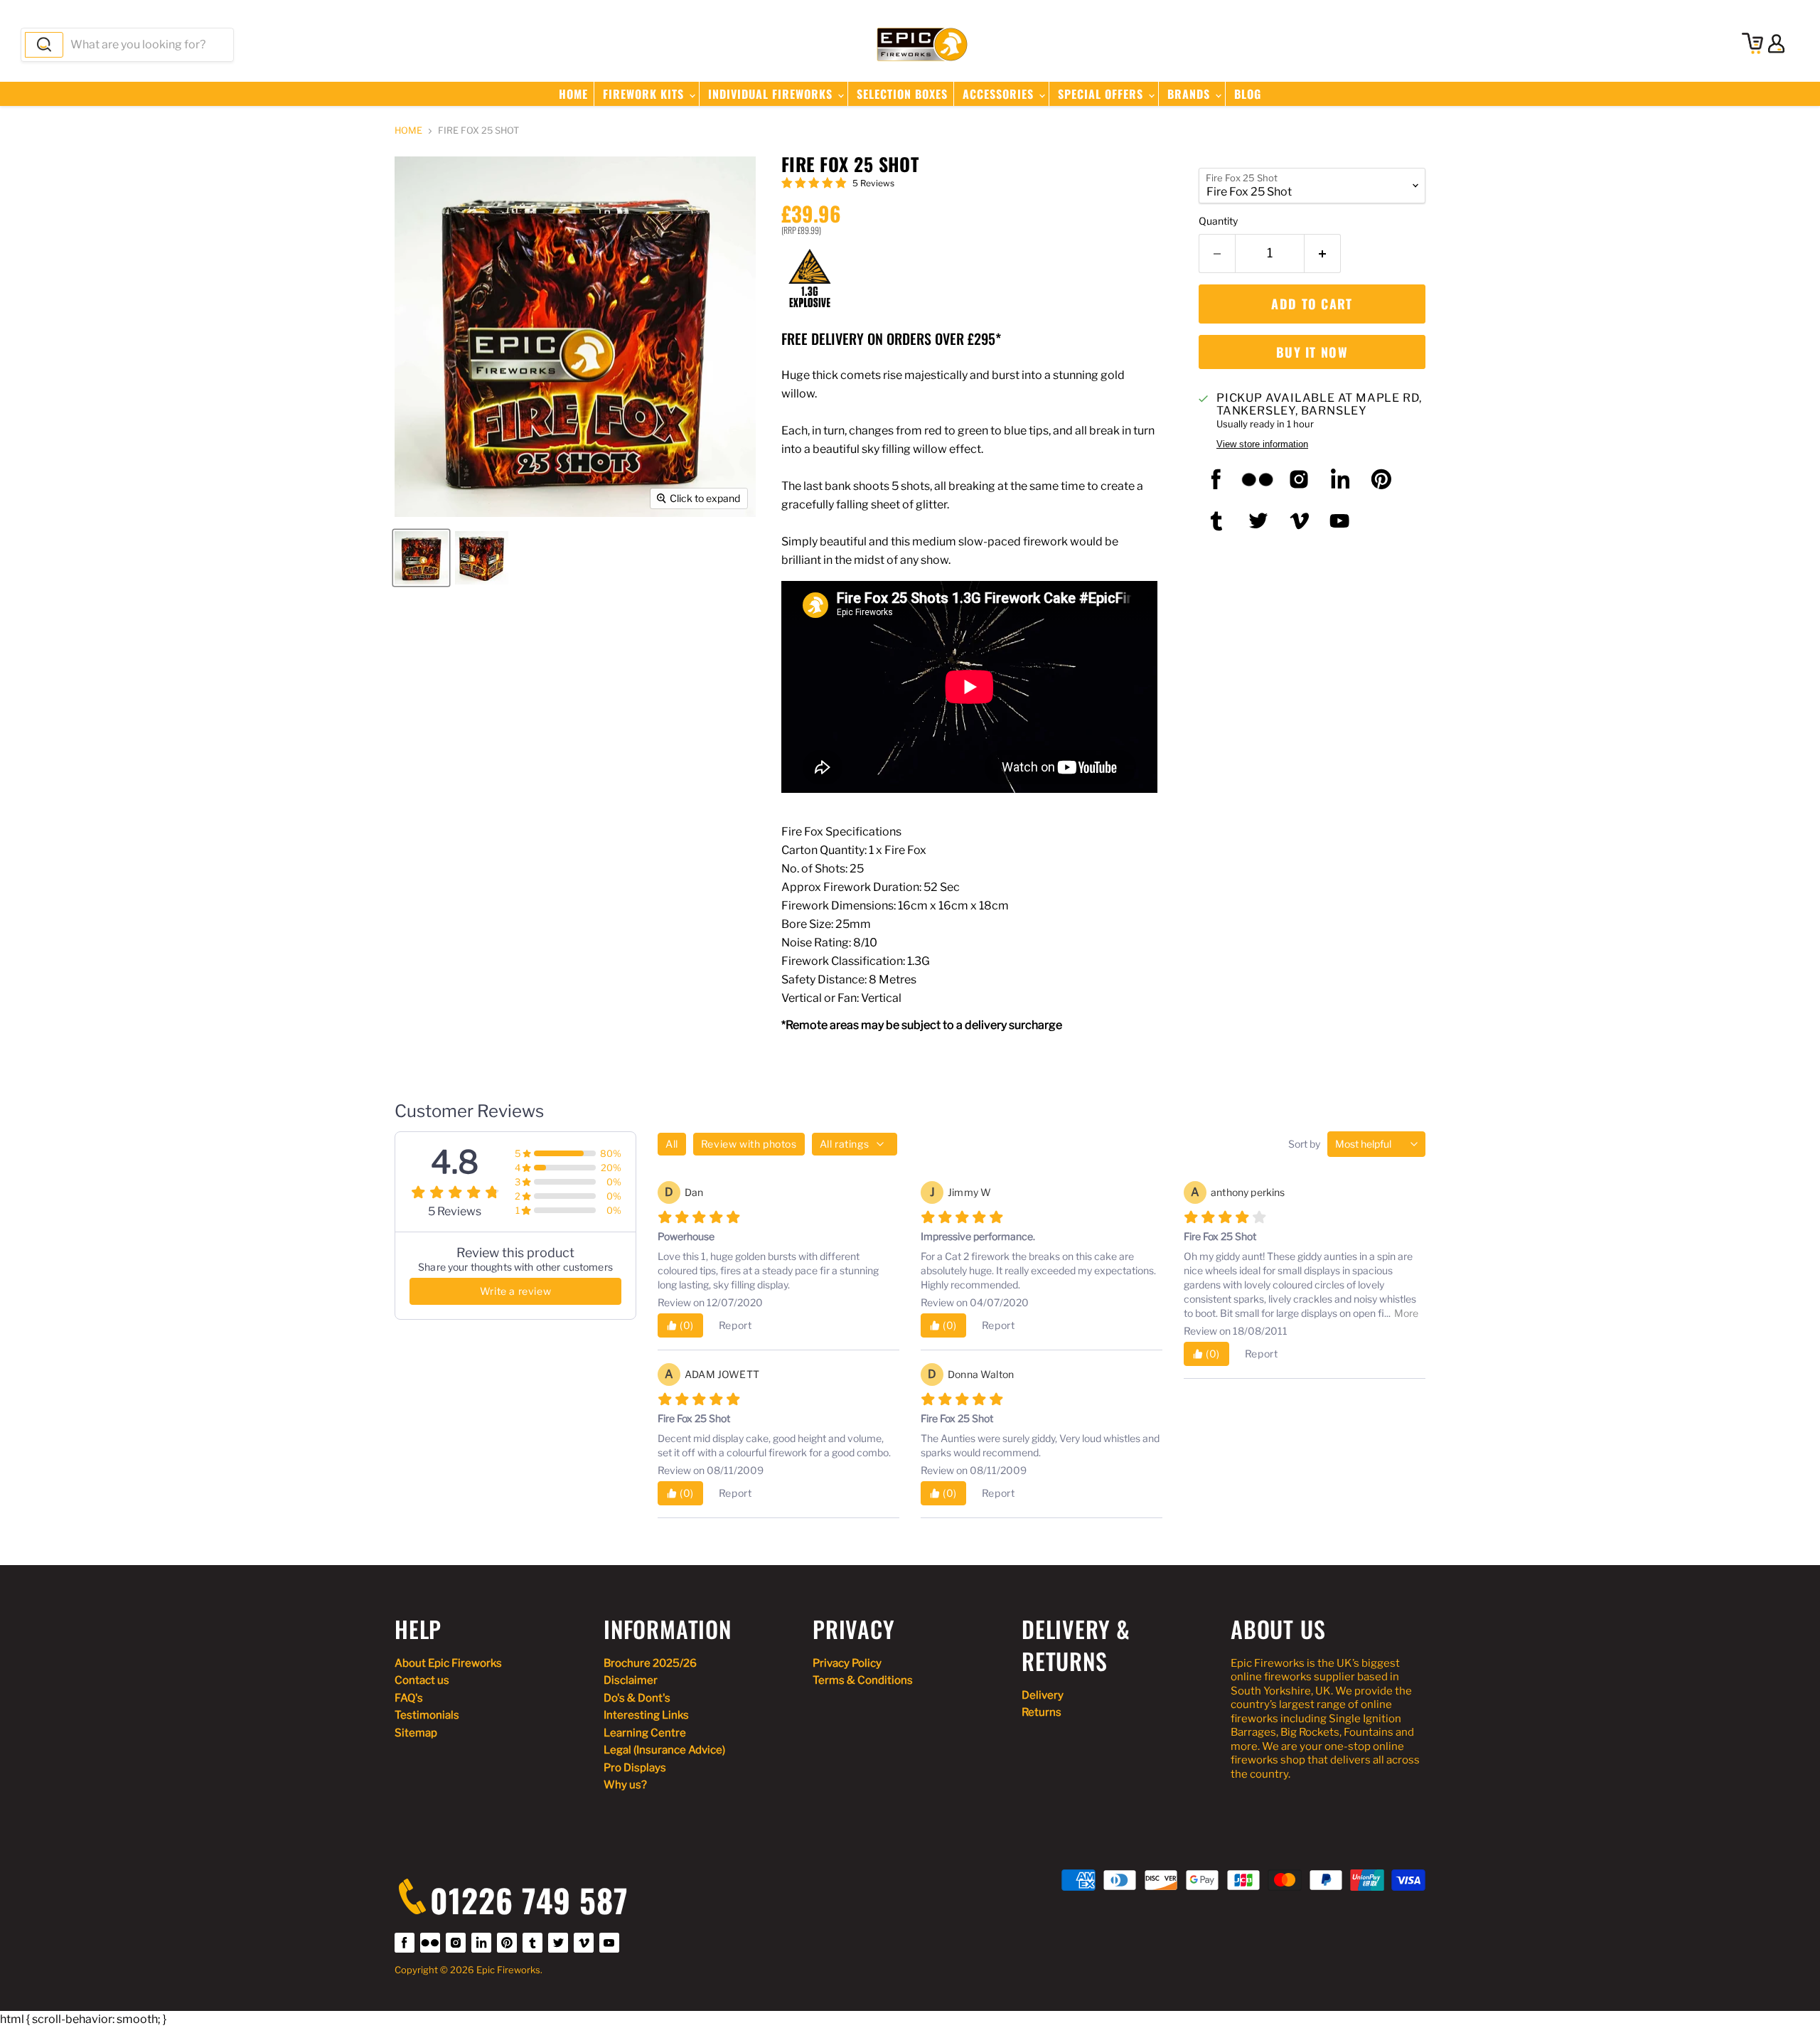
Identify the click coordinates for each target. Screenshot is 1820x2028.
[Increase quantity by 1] (1323, 253)
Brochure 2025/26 (650, 1663)
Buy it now (1312, 352)
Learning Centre (645, 1733)
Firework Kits (645, 94)
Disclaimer (631, 1680)
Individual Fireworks (772, 94)
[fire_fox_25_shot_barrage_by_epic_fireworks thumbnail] (421, 558)
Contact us (422, 1680)
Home (573, 94)
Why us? (625, 1785)
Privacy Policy (847, 1663)
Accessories (1000, 94)
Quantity (1218, 221)
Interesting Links (646, 1715)
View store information (1262, 444)
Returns (1042, 1712)
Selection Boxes (902, 94)
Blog (1248, 94)
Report (735, 1325)
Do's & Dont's (637, 1698)
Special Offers (1102, 94)
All (672, 1144)
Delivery (1043, 1695)
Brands (1190, 94)
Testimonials (427, 1715)
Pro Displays (635, 1768)
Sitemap (416, 1733)
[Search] (44, 45)
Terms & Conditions (863, 1680)
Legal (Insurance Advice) (664, 1750)
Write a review (515, 1291)
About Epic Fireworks (448, 1663)
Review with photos (749, 1144)
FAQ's (409, 1698)
